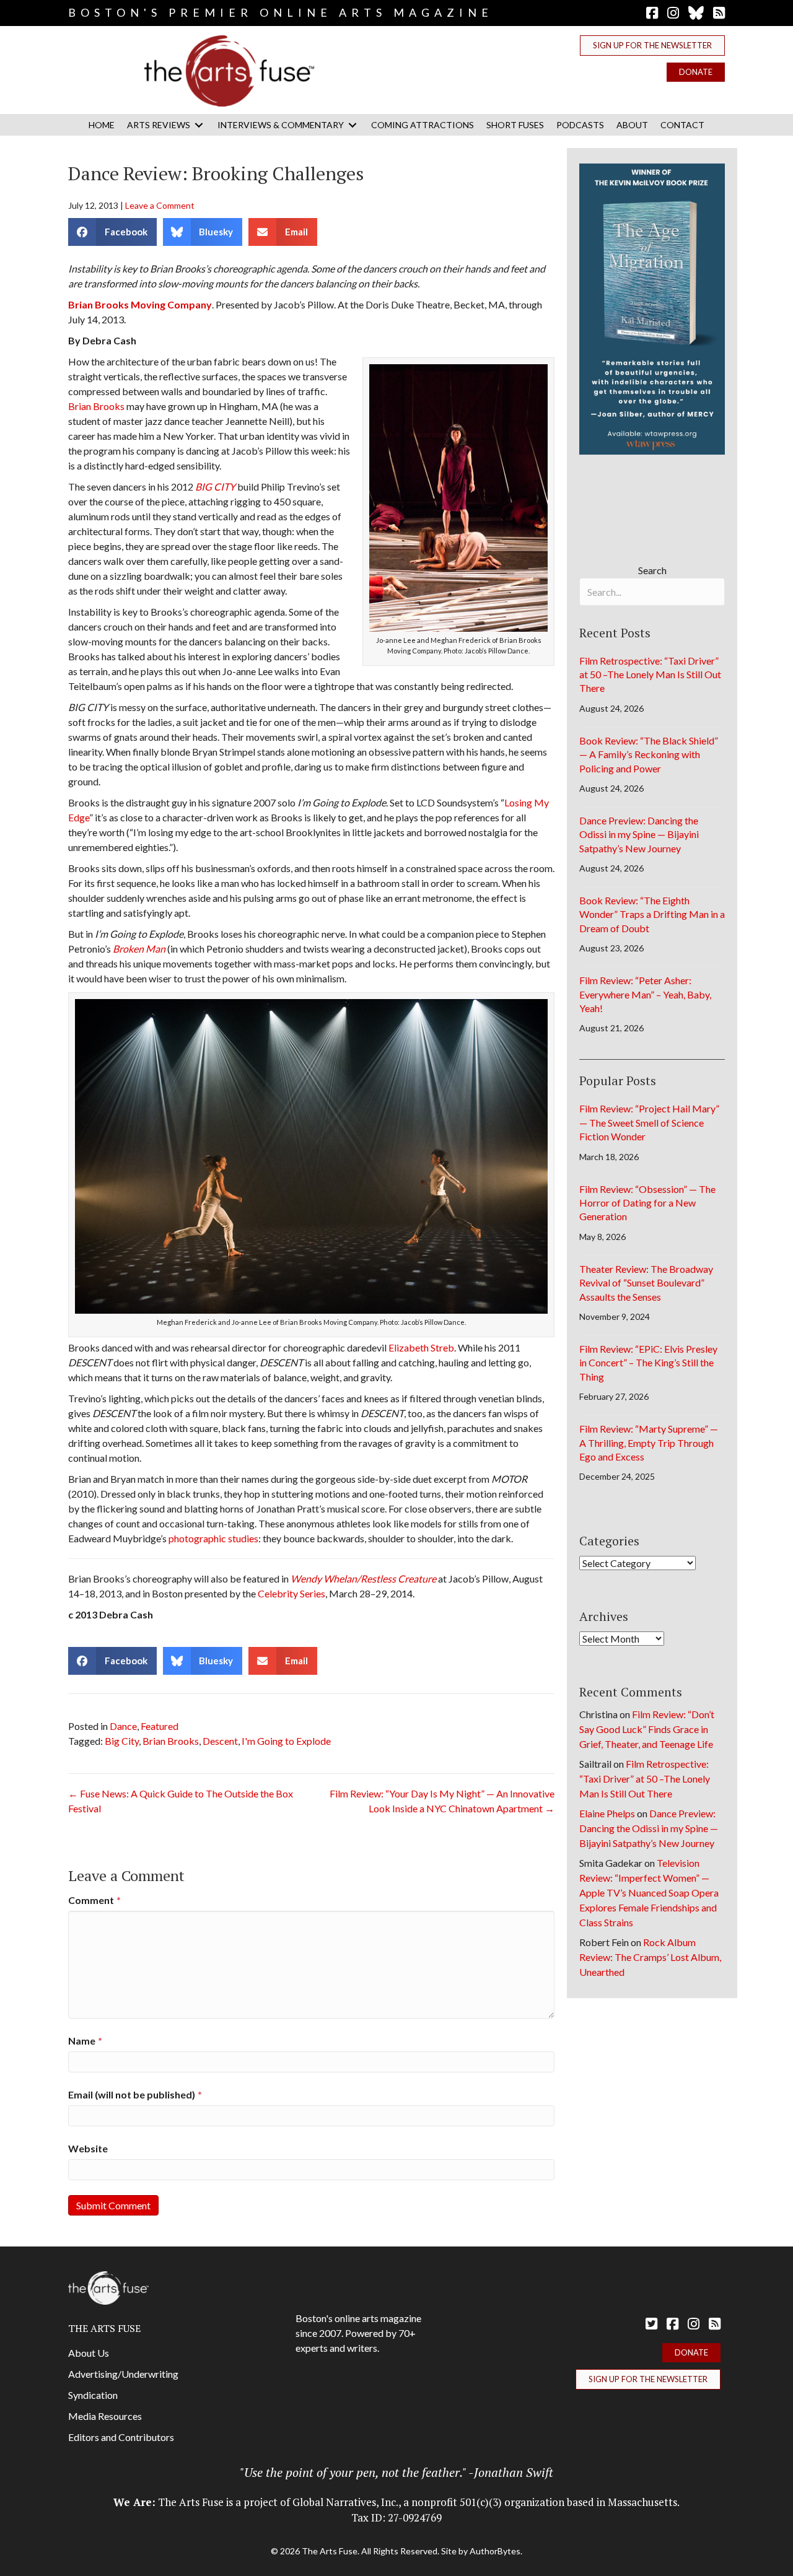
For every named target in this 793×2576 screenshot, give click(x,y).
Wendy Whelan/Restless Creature (363, 1578)
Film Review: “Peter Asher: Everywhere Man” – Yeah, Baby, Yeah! (645, 994)
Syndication (93, 2395)
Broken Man (139, 949)
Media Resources (105, 2416)
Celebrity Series (291, 1593)
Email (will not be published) (135, 2094)
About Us (89, 2353)
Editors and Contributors (121, 2437)
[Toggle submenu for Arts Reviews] (199, 125)
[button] (652, 46)
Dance (123, 1726)
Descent (220, 1741)
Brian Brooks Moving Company (140, 304)
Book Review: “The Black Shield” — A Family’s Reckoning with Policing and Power (649, 754)
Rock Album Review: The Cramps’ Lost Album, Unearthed (650, 1957)
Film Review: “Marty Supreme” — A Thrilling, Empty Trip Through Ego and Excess (649, 1443)
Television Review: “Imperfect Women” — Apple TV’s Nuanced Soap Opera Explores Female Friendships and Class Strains (649, 1893)
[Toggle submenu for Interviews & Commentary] (353, 125)
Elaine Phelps (607, 1813)
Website (88, 2148)
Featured (160, 1726)
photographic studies (213, 1538)
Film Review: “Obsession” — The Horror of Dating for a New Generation (647, 1203)
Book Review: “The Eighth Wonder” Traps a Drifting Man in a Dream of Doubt (652, 914)
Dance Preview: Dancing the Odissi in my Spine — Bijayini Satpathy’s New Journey (639, 834)
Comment (94, 1900)
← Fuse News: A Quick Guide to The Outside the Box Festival (181, 1801)
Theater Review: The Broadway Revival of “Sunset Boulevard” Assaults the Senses (646, 1283)
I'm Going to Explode (286, 1741)
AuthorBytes (495, 2551)
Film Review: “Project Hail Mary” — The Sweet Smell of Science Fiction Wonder (649, 1122)
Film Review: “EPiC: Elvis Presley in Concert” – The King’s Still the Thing (648, 1363)
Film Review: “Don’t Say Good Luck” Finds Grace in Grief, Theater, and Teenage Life (647, 1729)
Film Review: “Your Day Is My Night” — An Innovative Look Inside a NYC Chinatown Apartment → (442, 1801)
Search (652, 570)
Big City (122, 1741)
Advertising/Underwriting (123, 2374)
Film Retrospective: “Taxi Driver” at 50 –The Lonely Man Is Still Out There (650, 675)
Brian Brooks (96, 406)
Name (85, 2041)
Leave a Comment (160, 205)
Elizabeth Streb (421, 1347)
